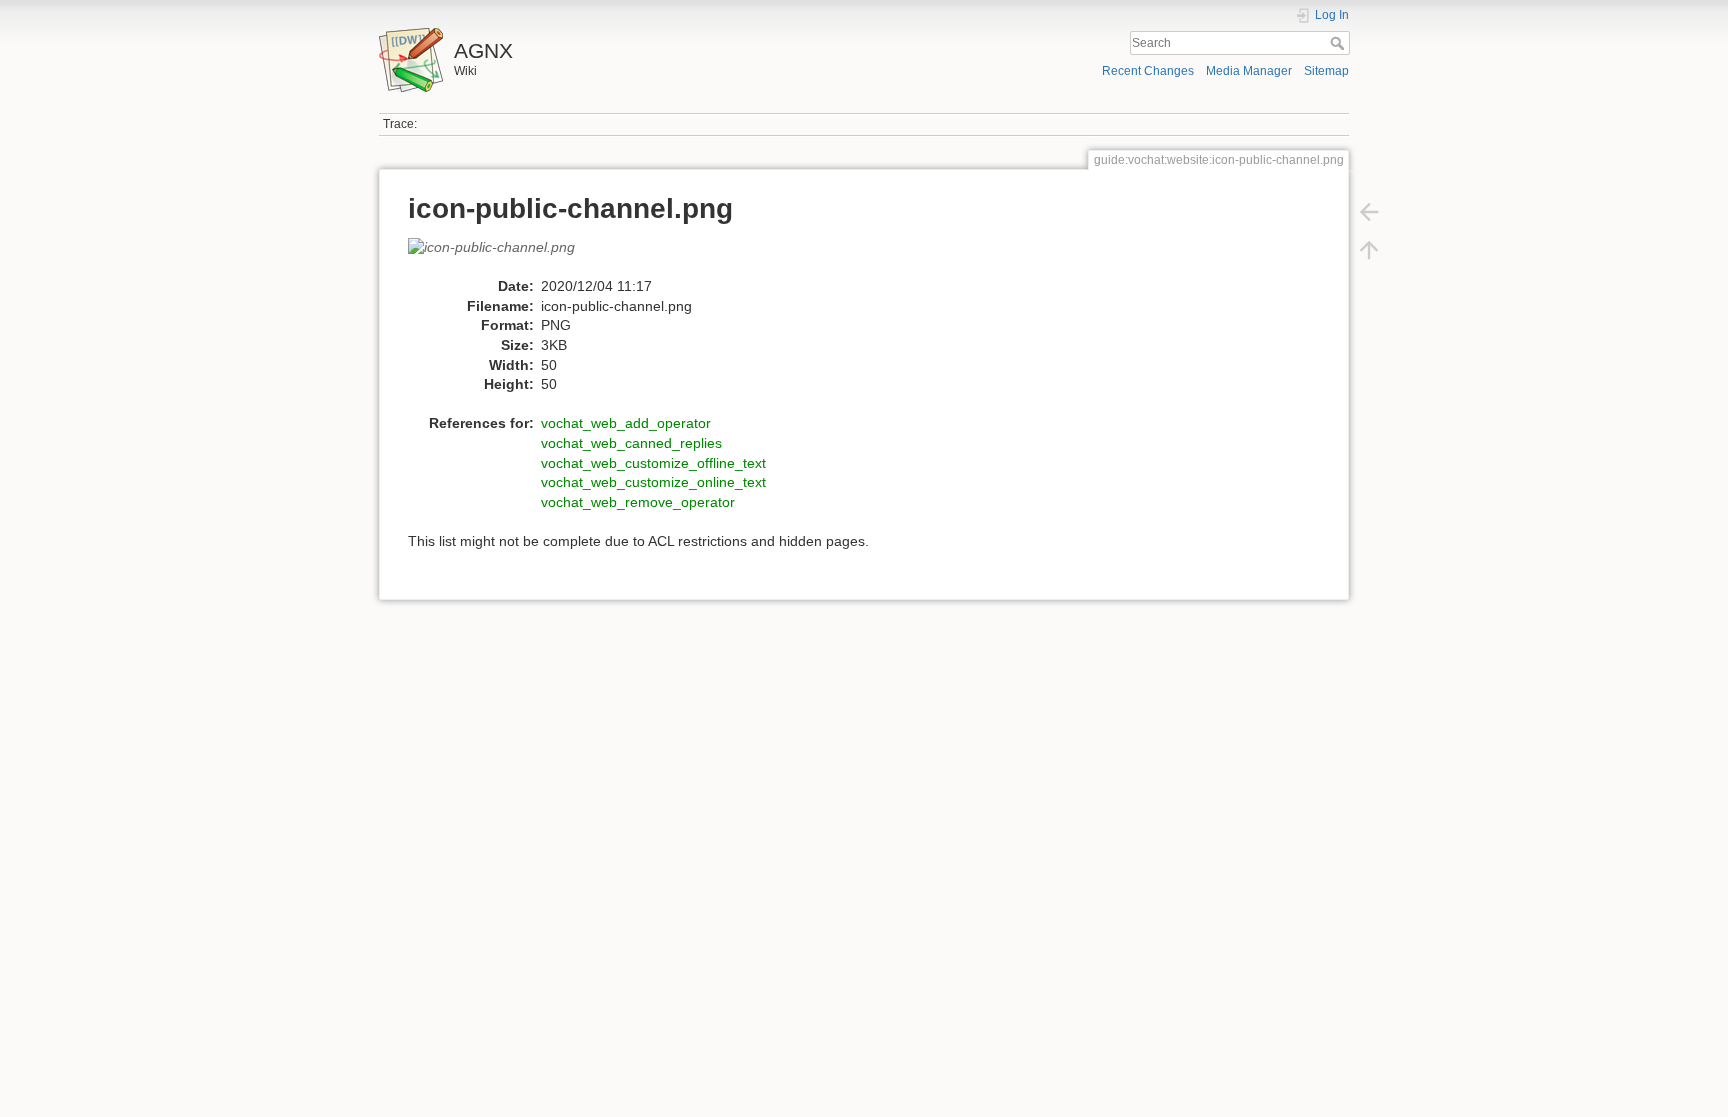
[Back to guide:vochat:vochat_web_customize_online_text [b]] (1369, 212)
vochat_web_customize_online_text (653, 482)
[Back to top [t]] (1369, 250)
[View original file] (502, 256)
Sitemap (1326, 71)
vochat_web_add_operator (626, 423)
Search (1339, 43)
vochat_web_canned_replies (631, 443)
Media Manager (1249, 71)
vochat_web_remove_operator (638, 502)
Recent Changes (1148, 71)
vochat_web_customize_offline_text (653, 463)
